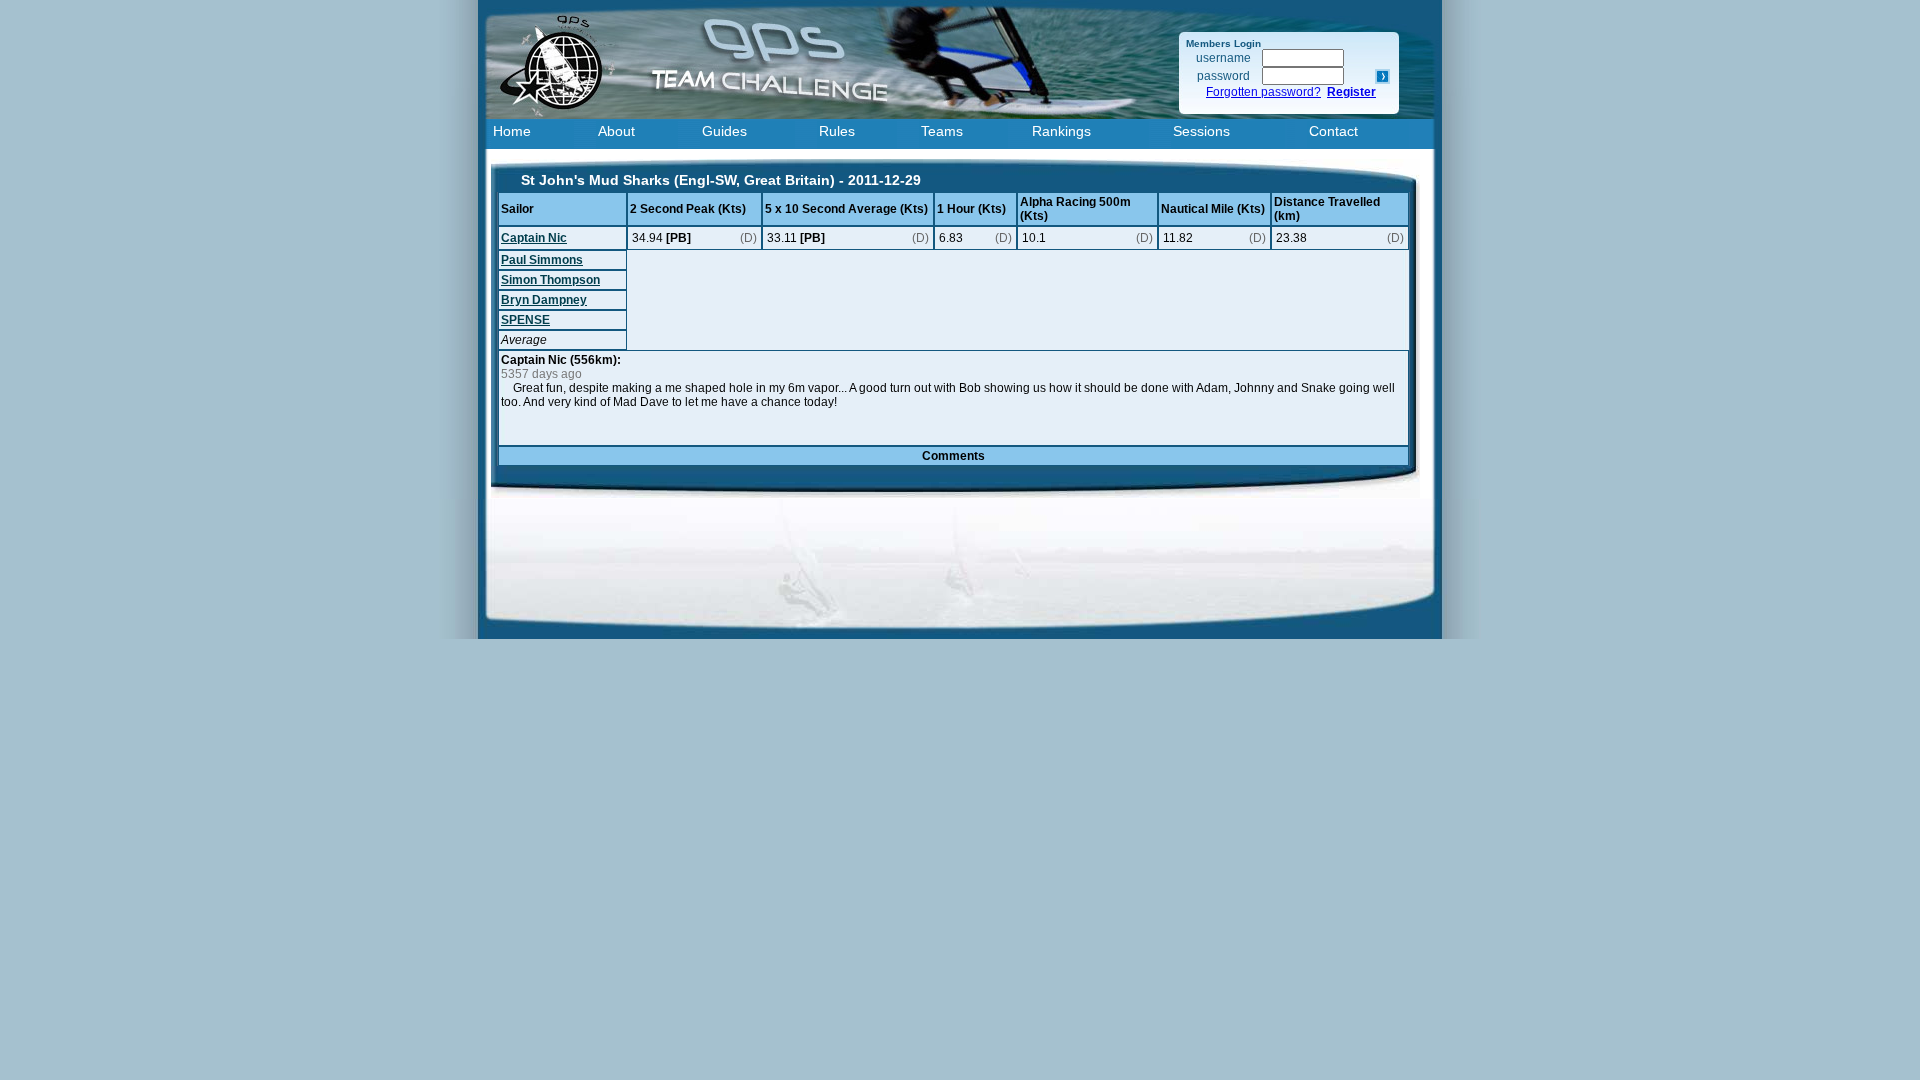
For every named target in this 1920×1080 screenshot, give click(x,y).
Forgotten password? (1263, 92)
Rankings (1061, 131)
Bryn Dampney (544, 300)
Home (512, 131)
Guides (724, 131)
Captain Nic (534, 238)
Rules (837, 131)
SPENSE (525, 320)
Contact (1333, 131)
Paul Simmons (542, 260)
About (616, 131)
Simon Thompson (550, 280)
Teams (942, 131)
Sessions (1201, 131)
